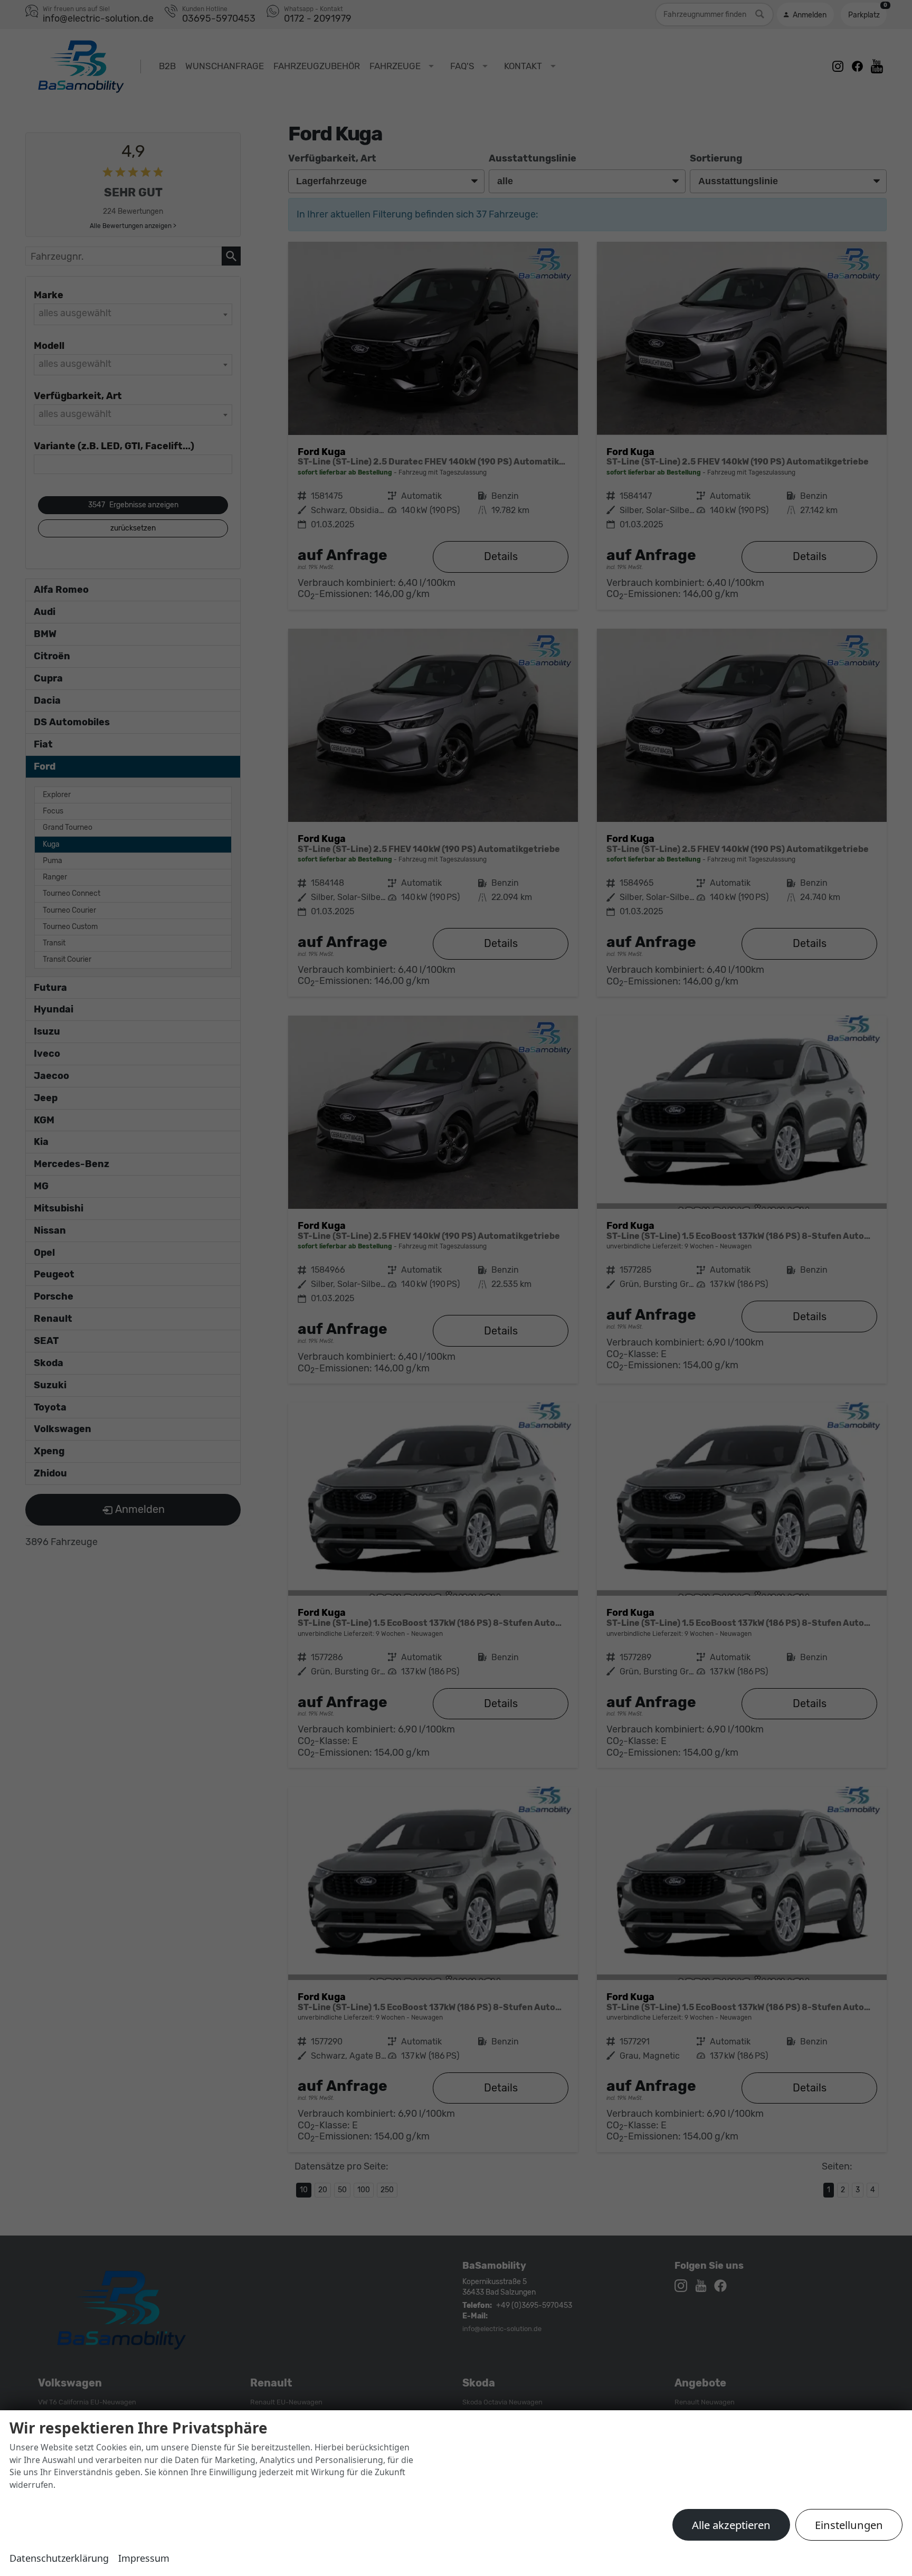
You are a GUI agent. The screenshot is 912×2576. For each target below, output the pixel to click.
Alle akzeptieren (731, 2525)
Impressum (144, 2558)
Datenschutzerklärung (59, 2558)
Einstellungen (849, 2525)
